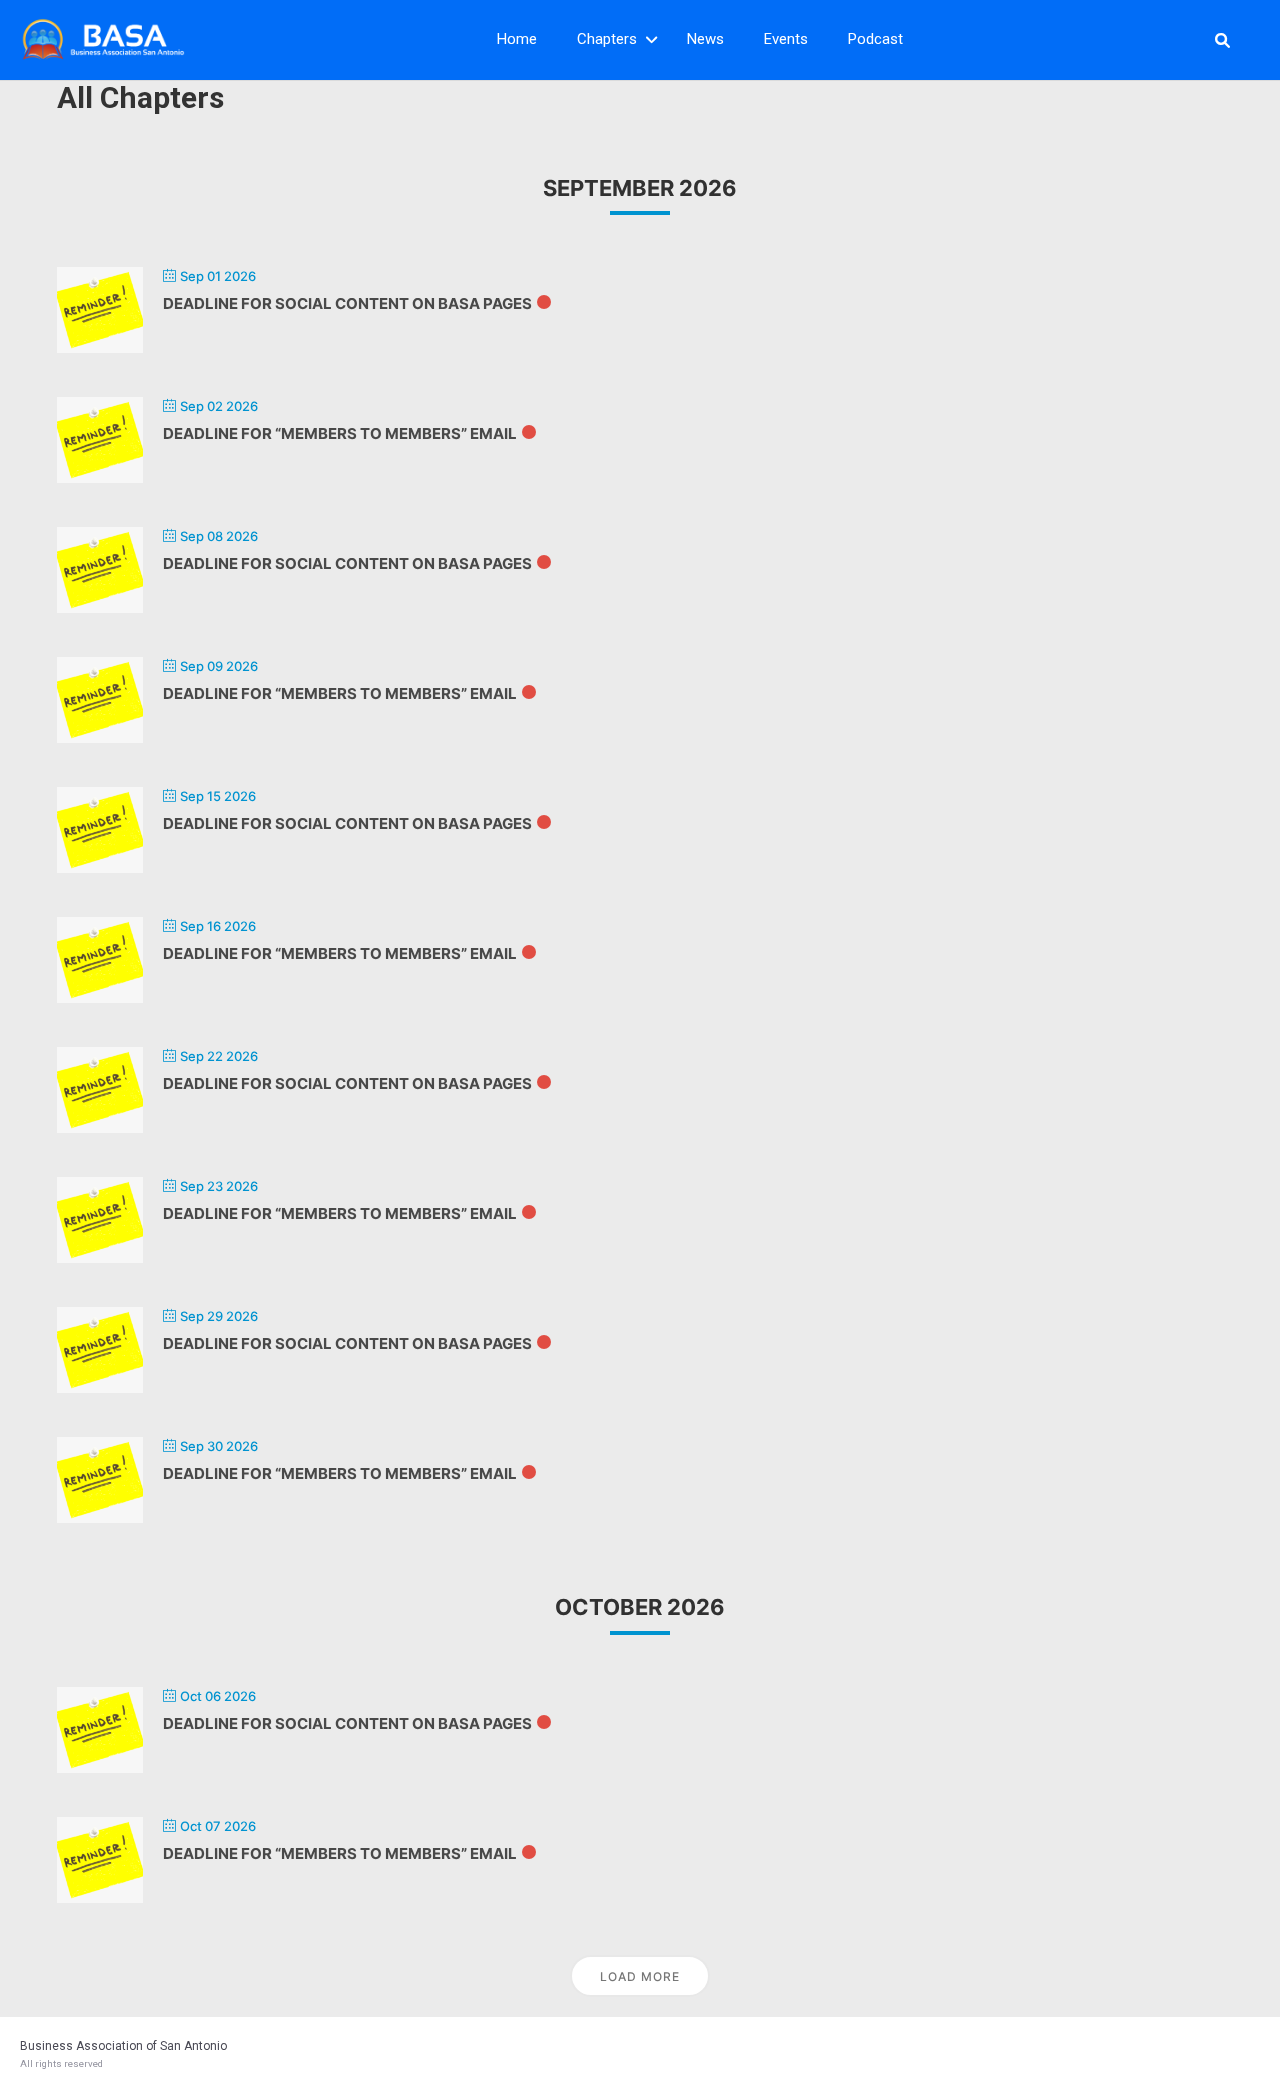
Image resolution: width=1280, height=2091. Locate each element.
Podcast (875, 39)
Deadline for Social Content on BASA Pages (347, 303)
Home (517, 39)
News (705, 39)
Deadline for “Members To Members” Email (340, 433)
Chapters (607, 39)
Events (786, 39)
